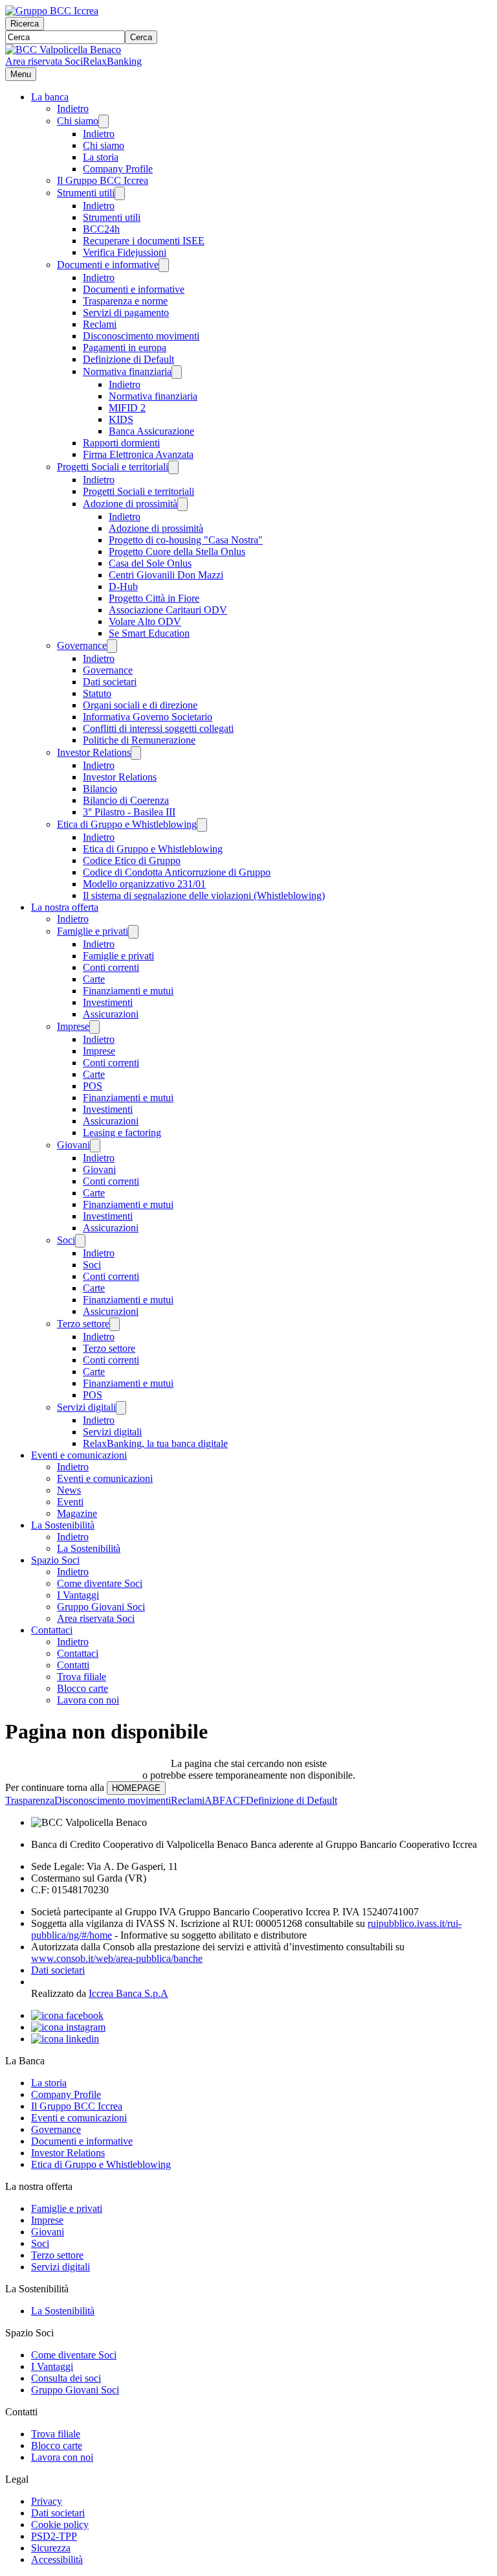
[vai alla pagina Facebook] (67, 2015)
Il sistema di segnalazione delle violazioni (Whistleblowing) (204, 895)
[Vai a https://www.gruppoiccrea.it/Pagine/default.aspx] (52, 11)
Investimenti (108, 1002)
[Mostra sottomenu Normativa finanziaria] (177, 372)
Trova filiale (82, 1677)
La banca (50, 97)
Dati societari (110, 682)
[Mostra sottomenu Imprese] (94, 1027)
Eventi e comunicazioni (79, 1455)
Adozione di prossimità (130, 504)
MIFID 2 (127, 408)
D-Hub (123, 587)
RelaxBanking (112, 61)
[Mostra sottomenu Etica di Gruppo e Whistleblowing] (202, 825)
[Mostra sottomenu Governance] (112, 646)
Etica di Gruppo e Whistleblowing (127, 824)
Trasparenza (30, 1800)
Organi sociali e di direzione (140, 705)
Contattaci (52, 1630)
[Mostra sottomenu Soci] (80, 1241)
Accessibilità (57, 2559)
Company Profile (118, 169)
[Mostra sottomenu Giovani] (95, 1146)
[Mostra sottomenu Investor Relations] (136, 753)
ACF (236, 1800)
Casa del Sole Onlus (150, 563)
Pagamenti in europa (125, 348)
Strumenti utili (86, 193)
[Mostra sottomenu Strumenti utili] (120, 193)
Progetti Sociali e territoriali (113, 467)
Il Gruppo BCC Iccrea (103, 180)
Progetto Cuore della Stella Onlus (177, 552)
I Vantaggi (78, 1595)
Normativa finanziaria (127, 371)
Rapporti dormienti (121, 443)
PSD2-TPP (54, 2536)
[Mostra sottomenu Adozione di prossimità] (182, 504)
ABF (215, 1800)
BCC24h (101, 229)
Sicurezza (51, 2548)
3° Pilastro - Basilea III (129, 812)
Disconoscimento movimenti (141, 336)
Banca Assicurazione (151, 431)
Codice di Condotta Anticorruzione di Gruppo (177, 872)
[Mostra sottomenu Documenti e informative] (164, 265)
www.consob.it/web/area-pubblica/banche (117, 1958)
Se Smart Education (149, 633)
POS (93, 1086)
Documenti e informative (108, 265)
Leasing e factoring (122, 1133)
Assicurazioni (111, 1014)
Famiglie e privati (93, 931)
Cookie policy (60, 2525)
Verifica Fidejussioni (125, 252)
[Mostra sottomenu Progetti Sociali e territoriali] (173, 467)
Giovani (73, 1145)
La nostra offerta (65, 907)
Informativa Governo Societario (148, 717)
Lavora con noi (88, 1700)
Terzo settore (83, 1324)
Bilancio (100, 789)
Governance (82, 645)
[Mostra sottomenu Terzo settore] (115, 1324)
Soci (66, 1240)
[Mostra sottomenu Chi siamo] (104, 121)
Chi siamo (78, 121)
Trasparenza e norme (125, 301)
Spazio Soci (55, 1560)
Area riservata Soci (44, 61)
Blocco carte (83, 1688)
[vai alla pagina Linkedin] (65, 2039)
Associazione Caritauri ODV (168, 610)
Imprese (73, 1026)
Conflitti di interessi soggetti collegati (158, 728)
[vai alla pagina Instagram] (68, 2027)
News (69, 1490)
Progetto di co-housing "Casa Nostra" (186, 540)
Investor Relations (94, 752)
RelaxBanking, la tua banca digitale (155, 1443)
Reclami (100, 324)
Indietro (73, 108)
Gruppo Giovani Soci (101, 1607)
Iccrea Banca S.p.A (128, 1993)
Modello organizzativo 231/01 (144, 884)
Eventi (70, 1502)
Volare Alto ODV (145, 621)
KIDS (121, 419)
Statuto (97, 693)
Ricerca (25, 24)
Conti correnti (111, 967)
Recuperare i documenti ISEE (144, 241)
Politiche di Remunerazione (139, 740)
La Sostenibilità (63, 1525)
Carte (94, 979)
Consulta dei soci (66, 2378)
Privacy (47, 2501)
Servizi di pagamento (126, 313)
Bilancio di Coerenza (126, 800)
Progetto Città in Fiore (154, 598)
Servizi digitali (86, 1407)
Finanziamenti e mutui (128, 991)
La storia (101, 157)
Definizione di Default (128, 359)
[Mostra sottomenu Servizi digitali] (121, 1408)
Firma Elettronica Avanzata (138, 454)
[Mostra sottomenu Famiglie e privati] (133, 932)
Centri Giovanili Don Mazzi (166, 575)
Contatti (73, 1665)
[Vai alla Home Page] (63, 50)
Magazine (77, 1513)
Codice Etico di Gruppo (132, 861)
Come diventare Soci (100, 1583)
